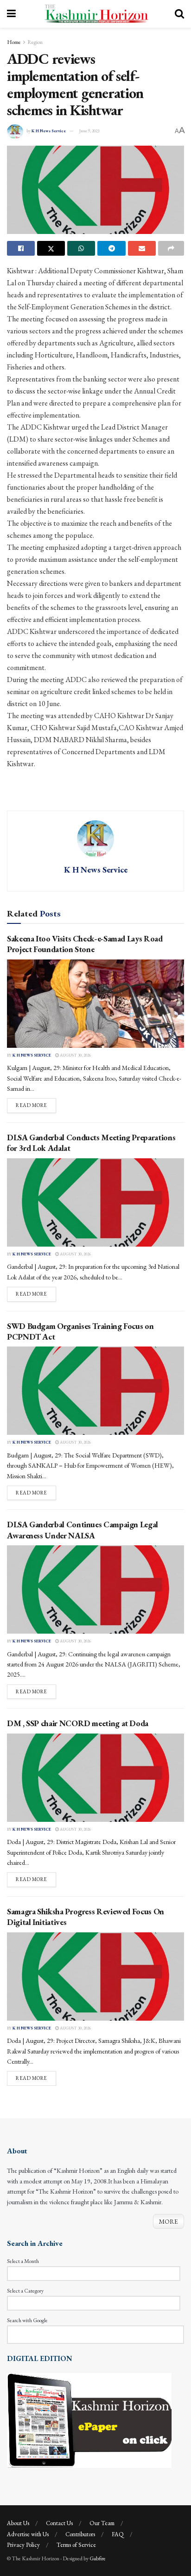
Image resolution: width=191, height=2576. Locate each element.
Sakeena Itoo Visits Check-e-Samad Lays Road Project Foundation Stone (85, 944)
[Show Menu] (11, 14)
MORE (169, 2221)
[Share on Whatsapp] (81, 248)
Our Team (102, 2523)
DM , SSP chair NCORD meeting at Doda (78, 1723)
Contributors (80, 2534)
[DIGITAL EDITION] (89, 2420)
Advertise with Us (28, 2534)
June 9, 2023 (89, 131)
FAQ (118, 2534)
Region (35, 42)
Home (14, 42)
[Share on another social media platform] (171, 248)
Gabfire (98, 2558)
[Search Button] (179, 14)
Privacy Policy (23, 2545)
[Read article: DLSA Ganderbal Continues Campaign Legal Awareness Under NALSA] (95, 1589)
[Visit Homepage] (95, 14)
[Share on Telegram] (111, 248)
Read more (36, 1105)
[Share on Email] (142, 248)
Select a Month (23, 2261)
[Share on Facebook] (21, 248)
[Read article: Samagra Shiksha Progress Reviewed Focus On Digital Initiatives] (95, 1977)
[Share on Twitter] (51, 248)
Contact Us (59, 2523)
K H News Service (49, 131)
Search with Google (27, 2320)
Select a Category (25, 2291)
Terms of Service (76, 2545)
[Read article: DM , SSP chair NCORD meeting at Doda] (95, 1778)
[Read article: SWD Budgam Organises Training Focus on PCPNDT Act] (95, 1391)
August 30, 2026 (75, 1055)
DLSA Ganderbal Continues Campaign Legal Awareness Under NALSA (83, 1530)
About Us (18, 2523)
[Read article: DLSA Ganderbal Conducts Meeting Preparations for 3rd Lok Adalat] (95, 1202)
